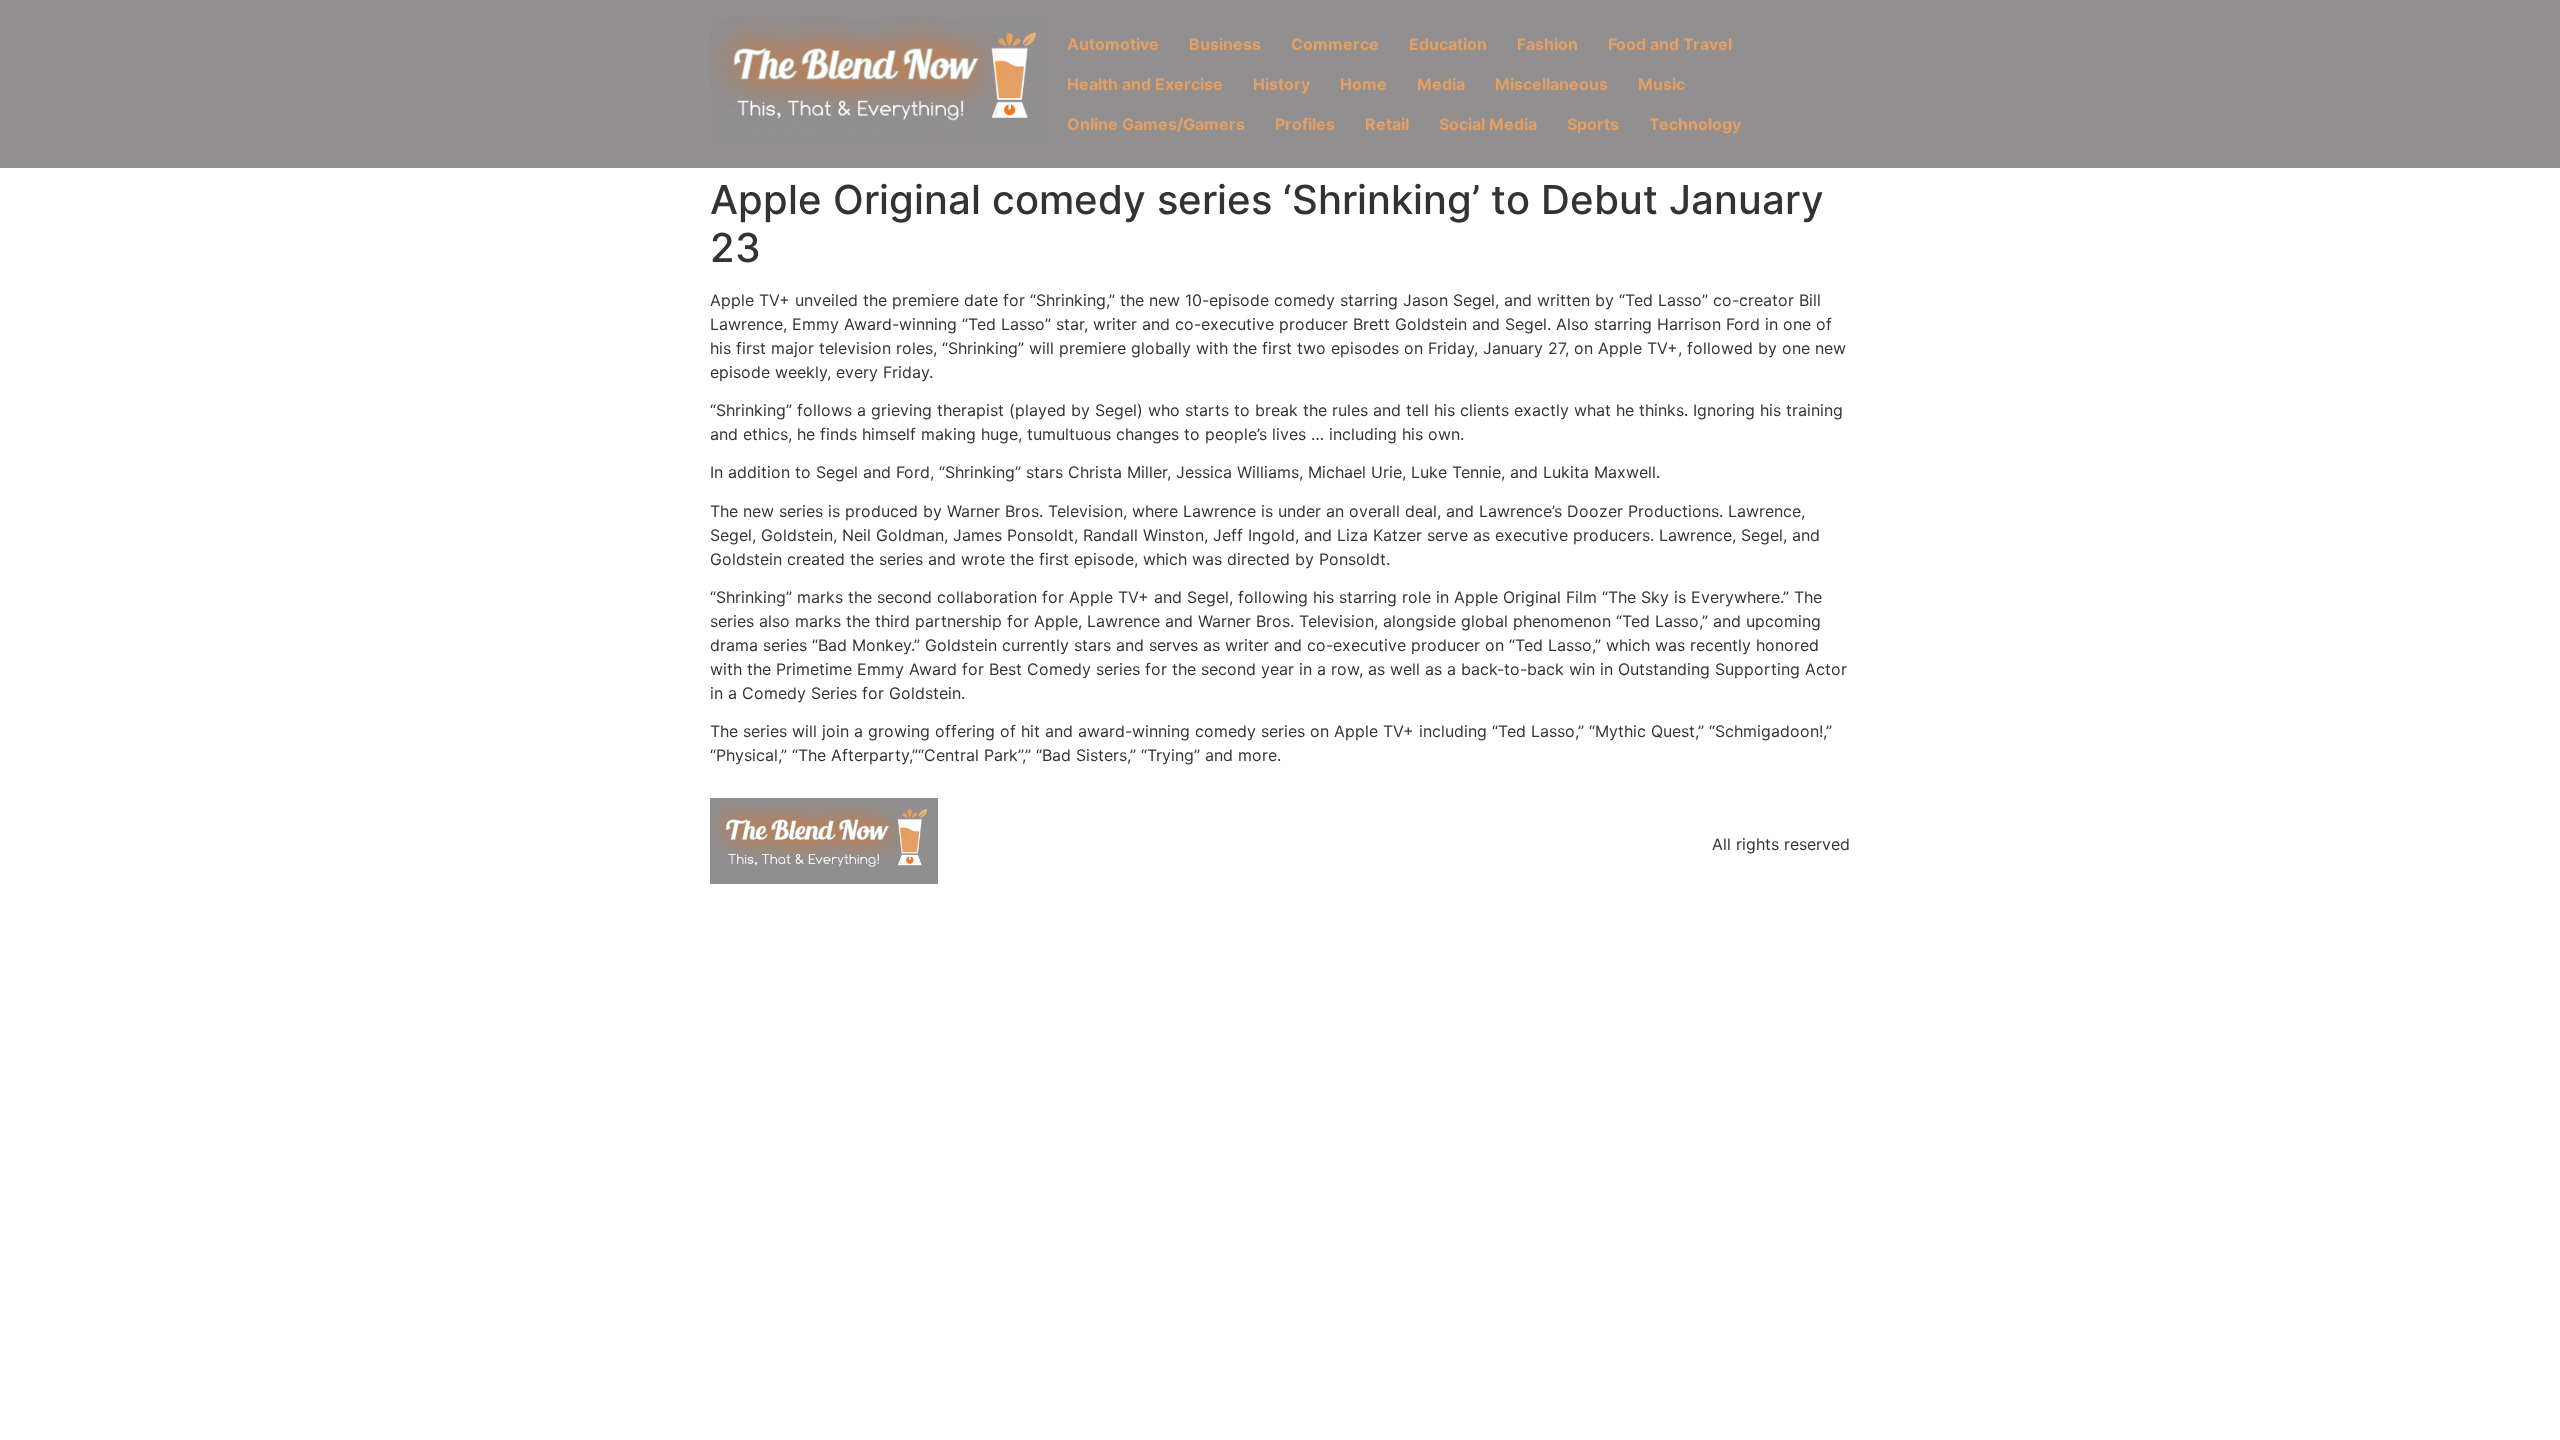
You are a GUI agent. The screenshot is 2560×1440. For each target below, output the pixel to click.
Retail (1387, 124)
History (1281, 84)
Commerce (1335, 44)
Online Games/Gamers (1156, 124)
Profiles (1305, 124)
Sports (1593, 124)
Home (1363, 84)
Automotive (1113, 44)
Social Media (1488, 124)
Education (1448, 44)
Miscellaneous (1551, 84)
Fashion (1547, 44)
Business (1225, 44)
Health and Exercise (1145, 84)
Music (1661, 84)
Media (1441, 84)
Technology (1695, 124)
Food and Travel (1670, 44)
